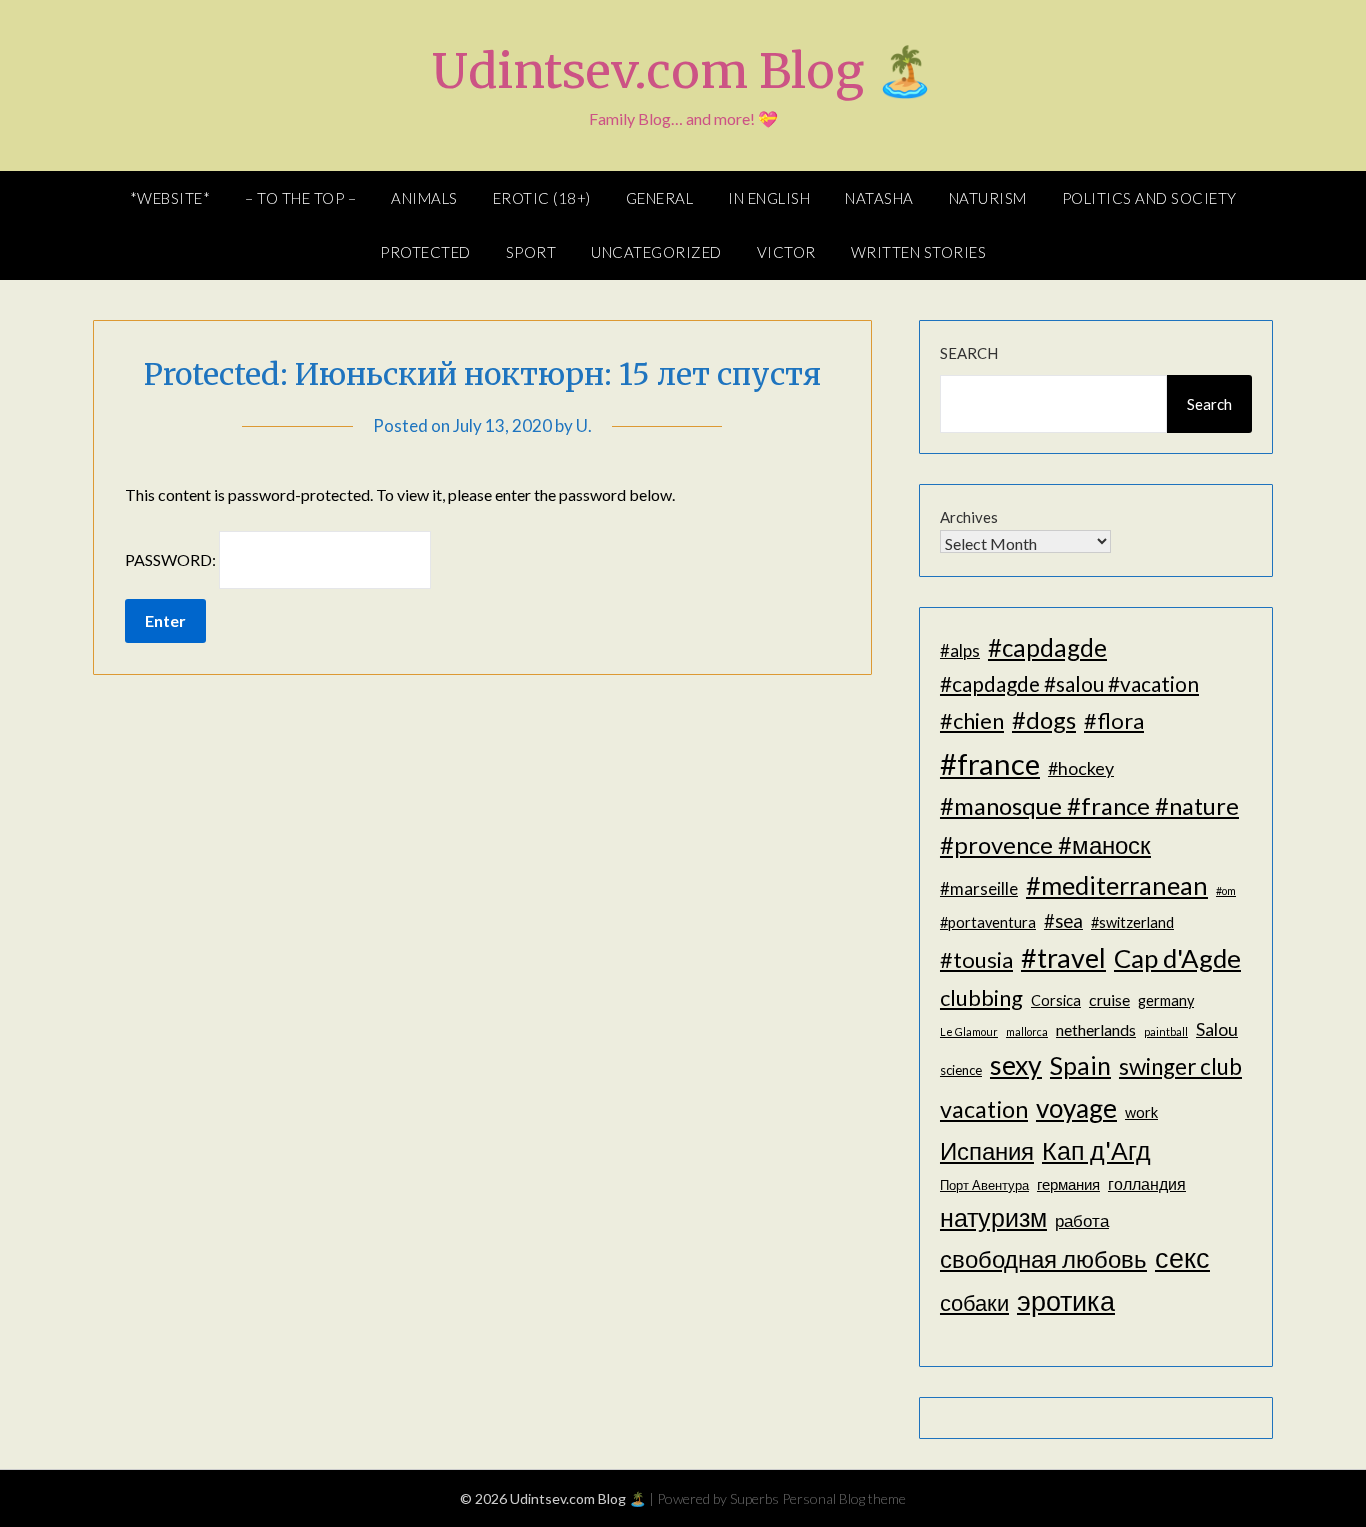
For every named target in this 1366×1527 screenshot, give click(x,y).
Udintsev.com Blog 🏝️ (683, 71)
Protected (425, 252)
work (1141, 1112)
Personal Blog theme (844, 1498)
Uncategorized (656, 252)
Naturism (988, 198)
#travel (1063, 957)
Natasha (879, 198)
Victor (786, 252)
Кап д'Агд (1096, 1150)
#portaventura (988, 922)
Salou (1217, 1029)
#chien (972, 720)
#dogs (1044, 719)
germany (1166, 1000)
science (961, 1070)
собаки (974, 1302)
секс (1182, 1258)
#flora (1114, 720)
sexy (1016, 1065)
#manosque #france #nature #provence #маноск (1089, 825)
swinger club (1180, 1066)
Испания (987, 1150)
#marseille (979, 888)
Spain (1080, 1065)
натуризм (993, 1217)
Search (969, 353)
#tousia (976, 959)
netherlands (1096, 1029)
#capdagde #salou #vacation (1069, 683)
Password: (172, 559)
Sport (531, 252)
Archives (969, 517)
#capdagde (1047, 647)
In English (769, 198)
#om (1226, 890)
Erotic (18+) (542, 198)
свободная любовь (1043, 1258)
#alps (960, 650)
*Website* (170, 198)
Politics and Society (1149, 198)
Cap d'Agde (1177, 958)
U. (584, 425)
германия (1068, 1184)
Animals (424, 198)
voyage (1076, 1108)
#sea (1063, 921)
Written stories (919, 252)
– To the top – (300, 198)
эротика (1066, 1301)
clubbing (981, 997)
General (660, 198)
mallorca (1027, 1031)
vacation (984, 1109)
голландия (1147, 1183)
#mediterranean (1117, 885)
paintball (1166, 1031)
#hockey (1081, 768)
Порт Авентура (984, 1185)
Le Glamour (969, 1031)
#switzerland (1132, 922)
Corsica (1056, 1000)
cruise (1109, 999)
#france (990, 763)
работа (1082, 1220)
